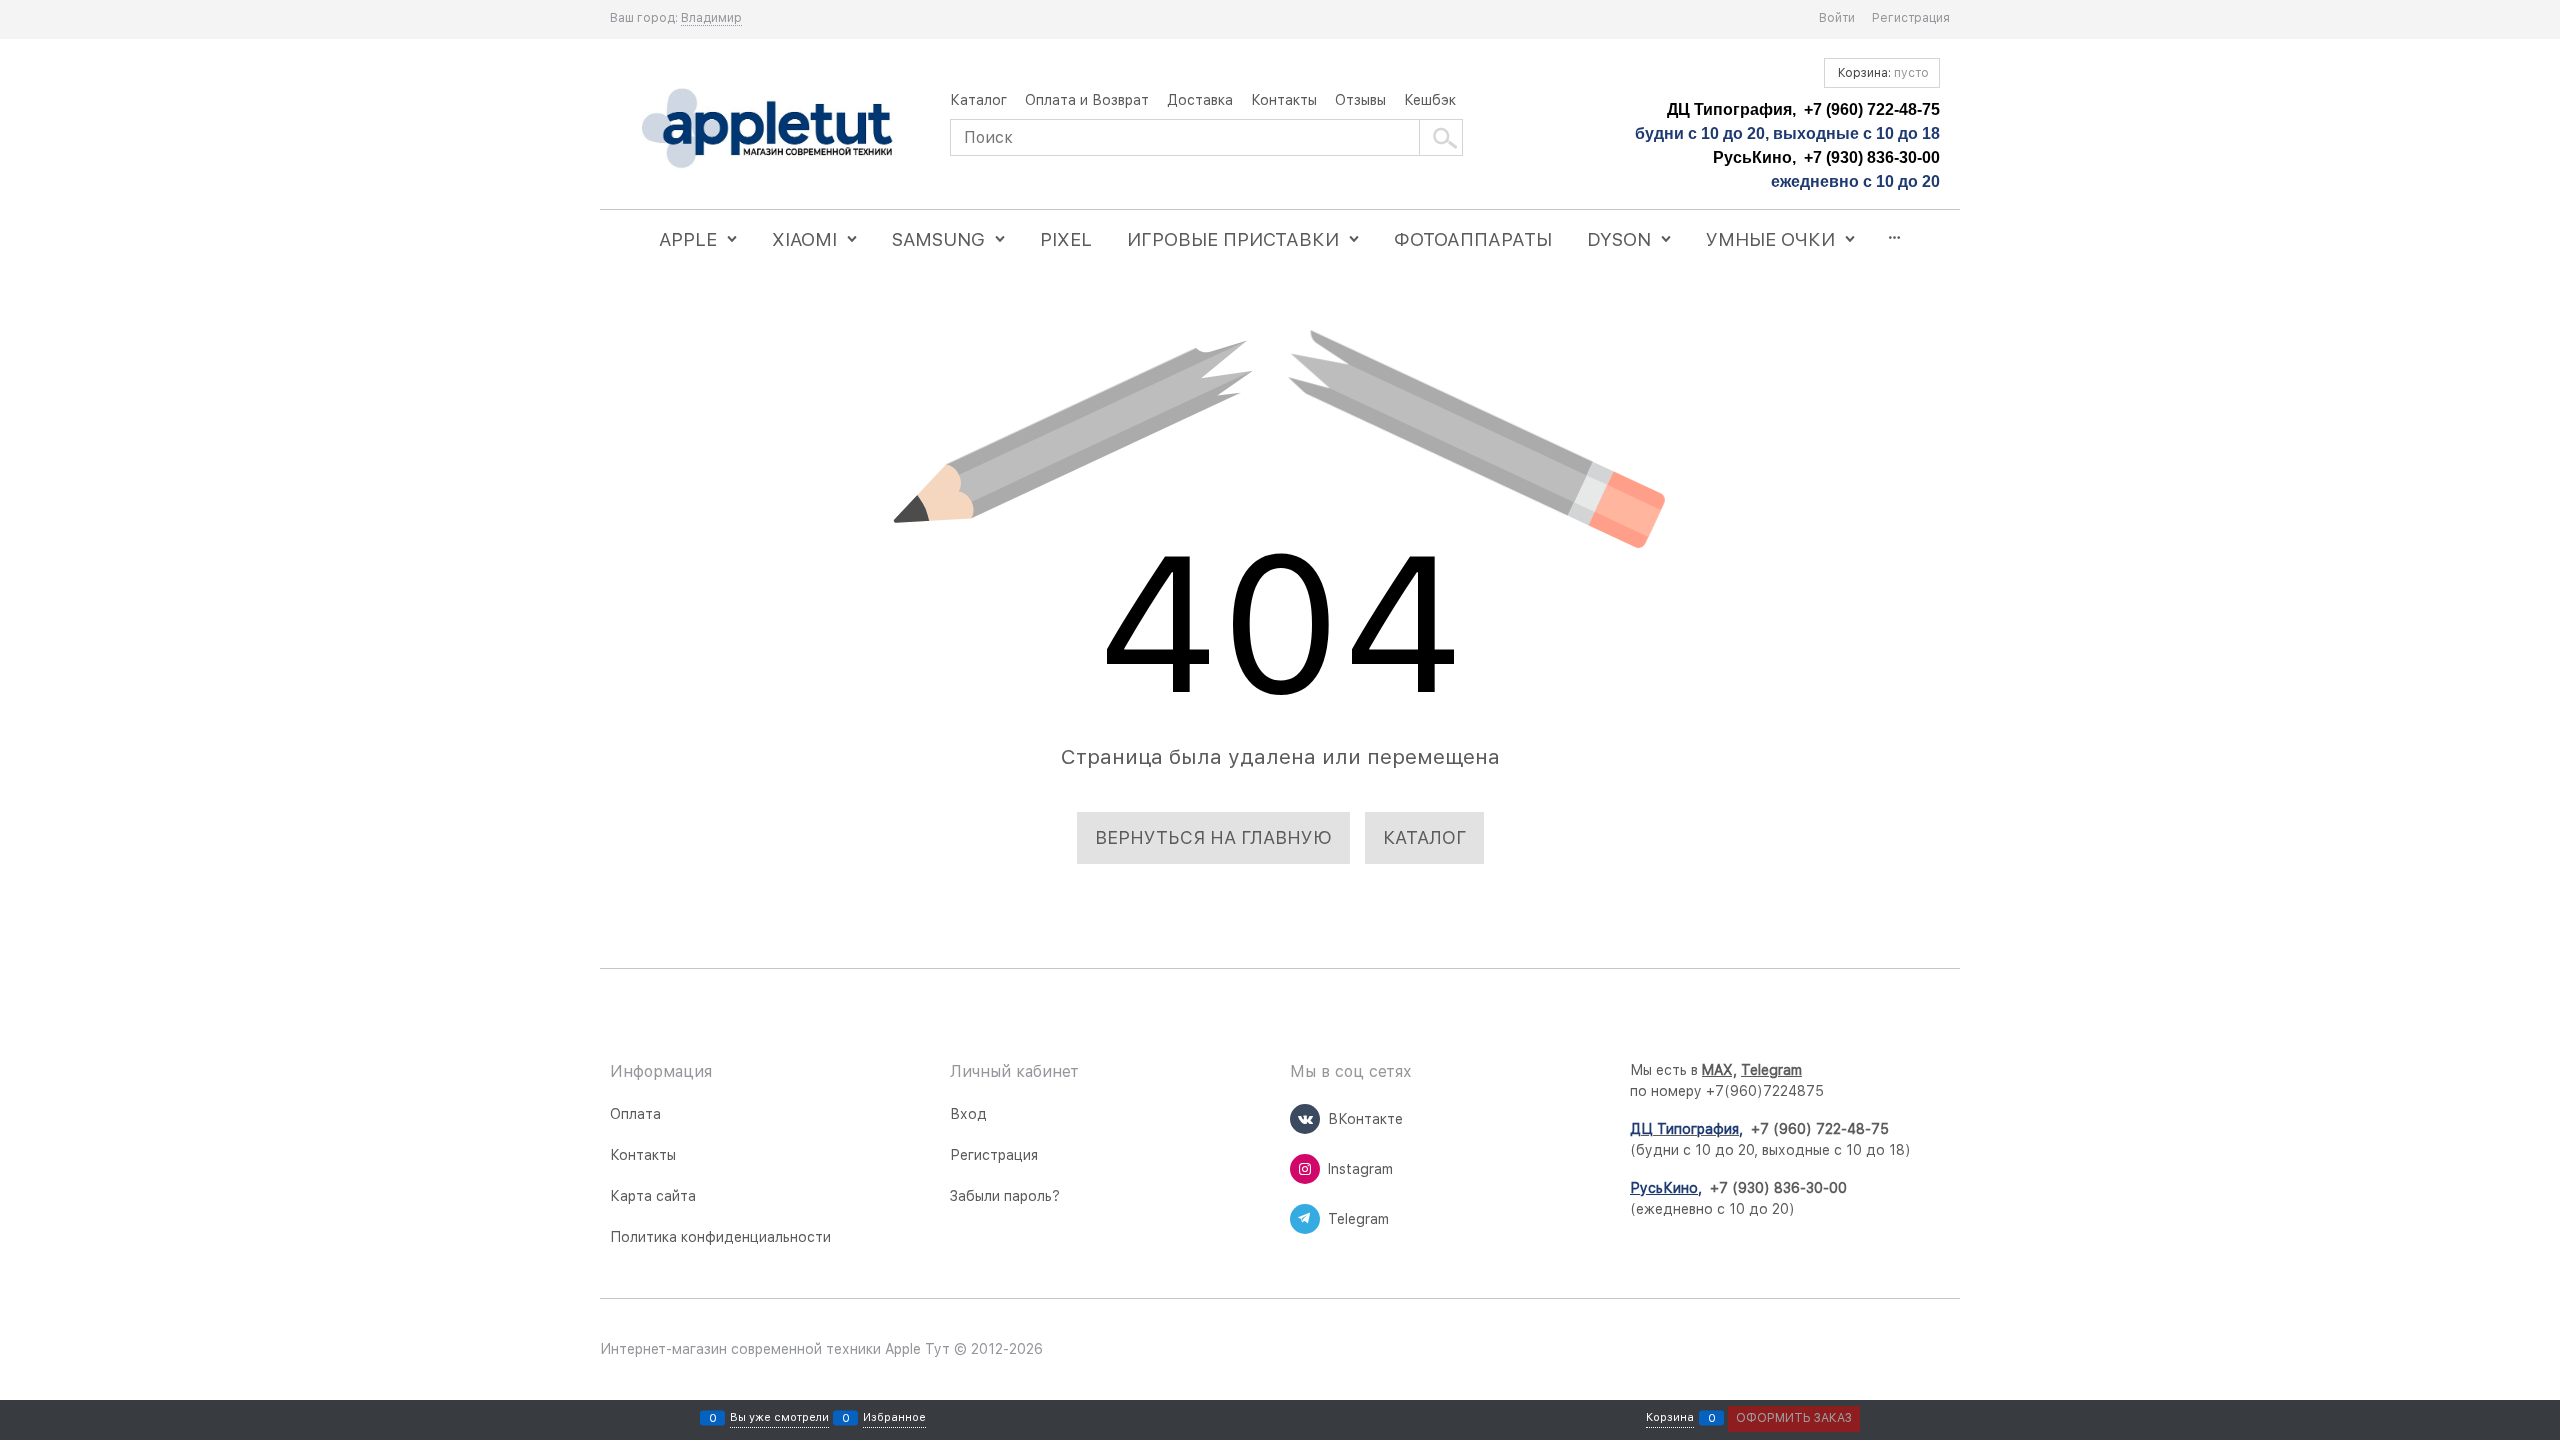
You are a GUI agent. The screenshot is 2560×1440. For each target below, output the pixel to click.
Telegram (1771, 1070)
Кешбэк (1430, 100)
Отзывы (1360, 100)
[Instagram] (1305, 1169)
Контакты (1284, 100)
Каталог (978, 100)
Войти (1837, 18)
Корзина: (1882, 73)
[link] (711, 18)
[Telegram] (1305, 1219)
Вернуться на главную (1213, 837)
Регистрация (1911, 18)
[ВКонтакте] (1305, 1119)
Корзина (1670, 1418)
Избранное (894, 1418)
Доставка (1200, 100)
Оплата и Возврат (1087, 100)
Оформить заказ (1794, 1418)
